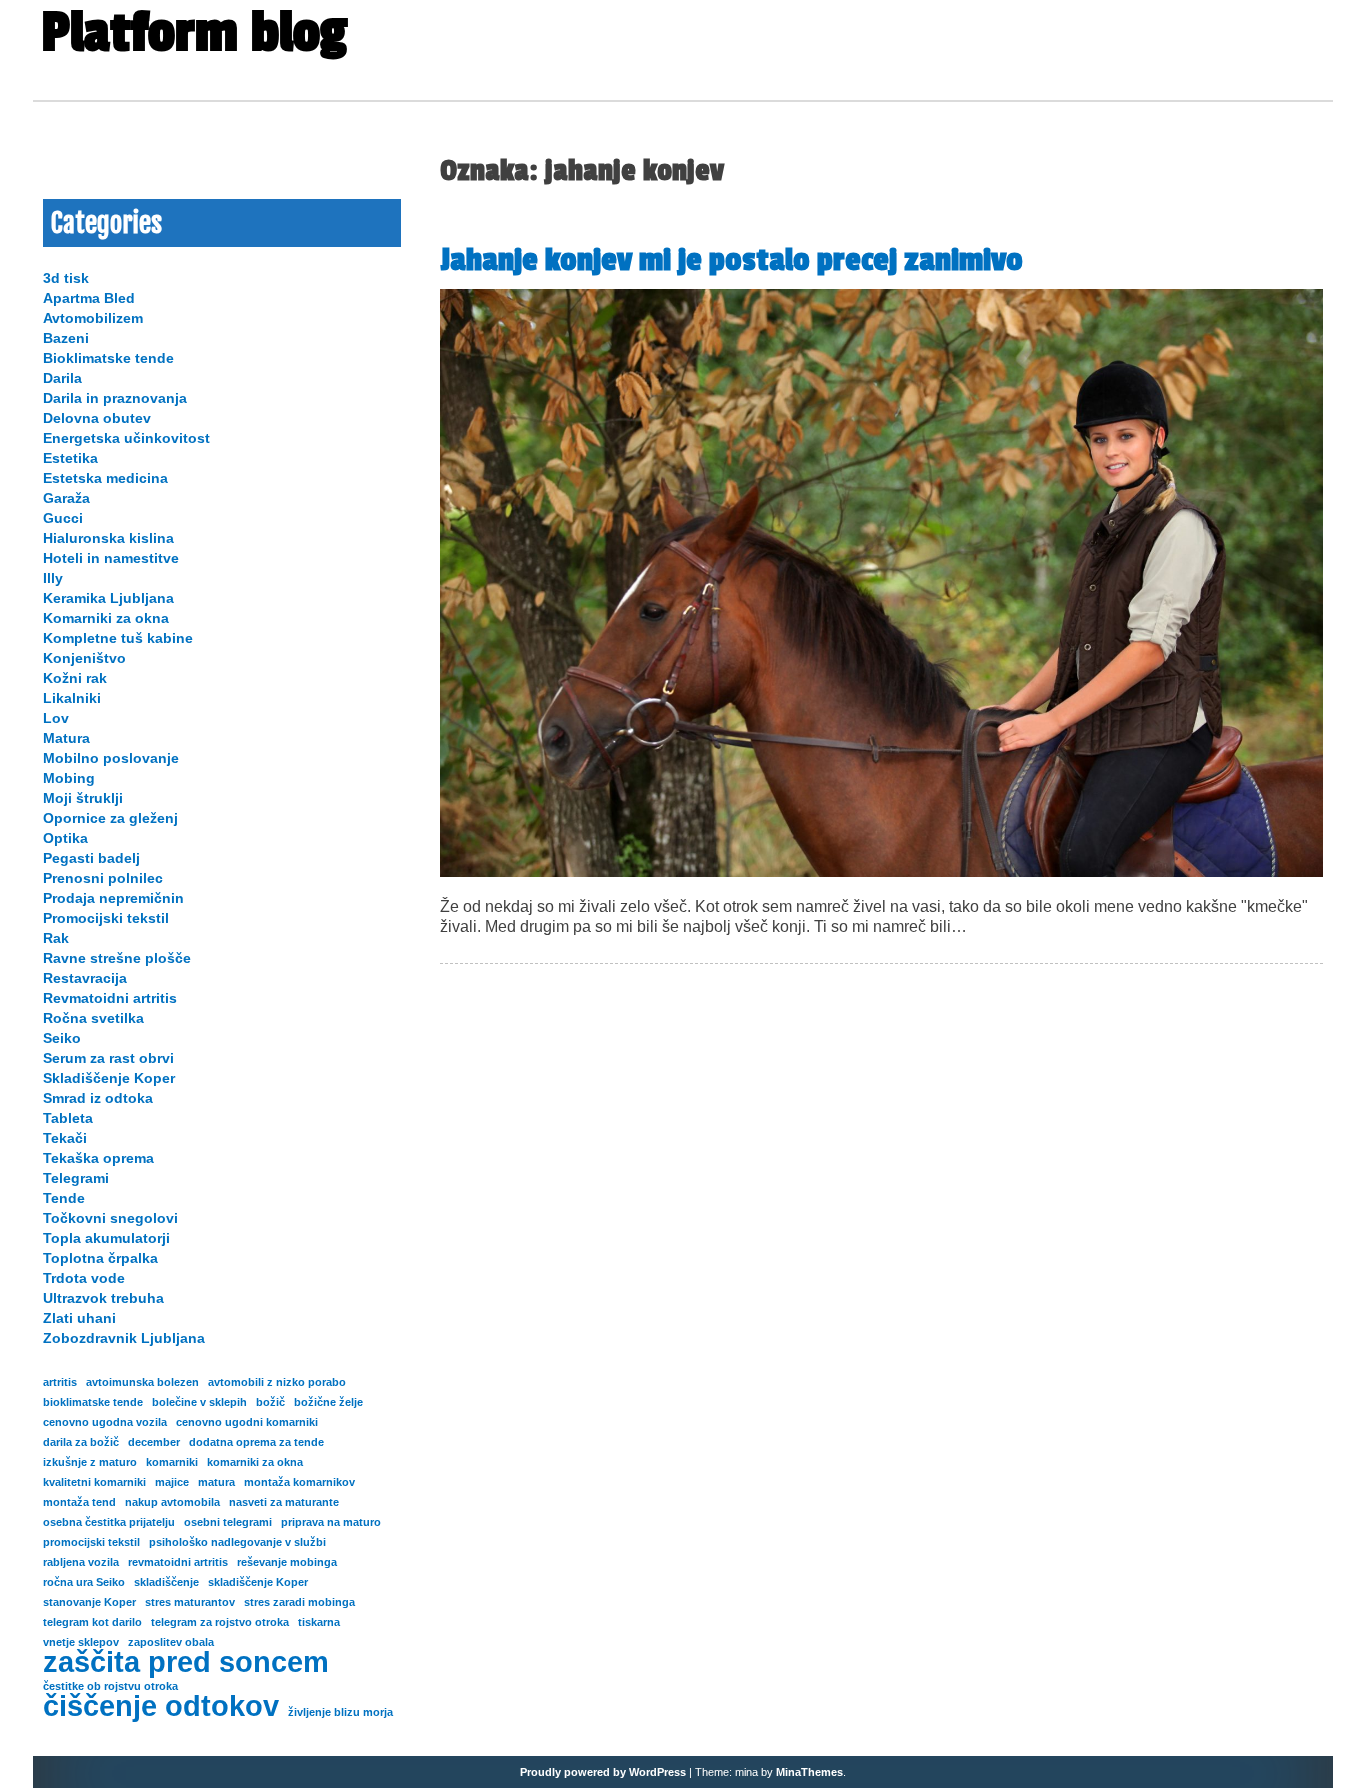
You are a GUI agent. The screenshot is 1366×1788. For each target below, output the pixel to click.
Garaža (66, 498)
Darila (62, 378)
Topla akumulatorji (106, 1238)
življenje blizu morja (340, 1712)
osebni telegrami (228, 1522)
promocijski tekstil (91, 1542)
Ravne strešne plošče (117, 958)
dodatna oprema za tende (256, 1442)
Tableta (68, 1118)
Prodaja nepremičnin (113, 898)
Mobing (69, 778)
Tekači (65, 1138)
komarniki (172, 1462)
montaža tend (79, 1502)
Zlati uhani (79, 1318)
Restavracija (85, 978)
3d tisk (66, 278)
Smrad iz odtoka (98, 1098)
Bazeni (66, 338)
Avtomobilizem (93, 318)
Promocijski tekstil (106, 918)
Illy (53, 578)
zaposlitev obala (171, 1642)
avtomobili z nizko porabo (277, 1382)
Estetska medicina (105, 478)
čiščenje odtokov (161, 1706)
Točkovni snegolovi (110, 1218)
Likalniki (72, 698)
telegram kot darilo (92, 1622)
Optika (65, 838)
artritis (60, 1382)
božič (270, 1402)
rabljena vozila (81, 1562)
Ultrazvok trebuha (103, 1298)
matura (216, 1482)
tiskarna (319, 1622)
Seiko (62, 1038)
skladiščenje (166, 1582)
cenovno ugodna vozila (105, 1422)
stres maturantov (190, 1602)
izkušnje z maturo (90, 1462)
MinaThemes (809, 1772)
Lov (56, 718)
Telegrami (76, 1178)
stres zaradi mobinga (299, 1602)
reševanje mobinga (287, 1562)
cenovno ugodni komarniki (247, 1422)
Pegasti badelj (91, 858)
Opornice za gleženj (110, 818)
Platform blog (194, 33)
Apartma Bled (89, 298)
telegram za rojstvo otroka (220, 1622)
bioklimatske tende (93, 1402)
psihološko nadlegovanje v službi (237, 1542)
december (154, 1442)
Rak (56, 938)
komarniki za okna (255, 1462)
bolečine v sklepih (199, 1402)
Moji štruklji (83, 798)
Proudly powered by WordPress (603, 1772)
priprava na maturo (331, 1522)
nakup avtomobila (172, 1502)
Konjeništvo (84, 658)
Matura (66, 738)
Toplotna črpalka (100, 1258)
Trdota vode (84, 1278)
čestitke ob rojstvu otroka (110, 1686)
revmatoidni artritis (178, 1562)
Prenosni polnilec (103, 878)
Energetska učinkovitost (126, 438)
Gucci (63, 518)
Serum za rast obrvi (108, 1058)
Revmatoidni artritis (110, 998)
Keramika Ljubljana (108, 598)
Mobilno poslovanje (111, 758)
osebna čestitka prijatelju (109, 1522)
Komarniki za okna (106, 618)
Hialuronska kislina (108, 538)
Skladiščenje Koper (109, 1078)
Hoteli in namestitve (111, 558)
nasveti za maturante (284, 1502)
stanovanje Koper (89, 1602)
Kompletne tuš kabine (118, 638)
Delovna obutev (97, 418)
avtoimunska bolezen (142, 1382)
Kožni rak (75, 678)
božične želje (328, 1402)
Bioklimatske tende (108, 358)
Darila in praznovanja (115, 398)
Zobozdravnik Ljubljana (124, 1338)
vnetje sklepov (81, 1642)
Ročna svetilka (93, 1018)
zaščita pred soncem (186, 1662)
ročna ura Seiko (84, 1582)
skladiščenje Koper (258, 1582)
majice (172, 1482)
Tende (64, 1198)
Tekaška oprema (98, 1158)
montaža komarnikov (299, 1482)
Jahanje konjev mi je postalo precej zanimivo (735, 260)
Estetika (70, 458)
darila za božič (81, 1442)
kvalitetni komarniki (94, 1482)
